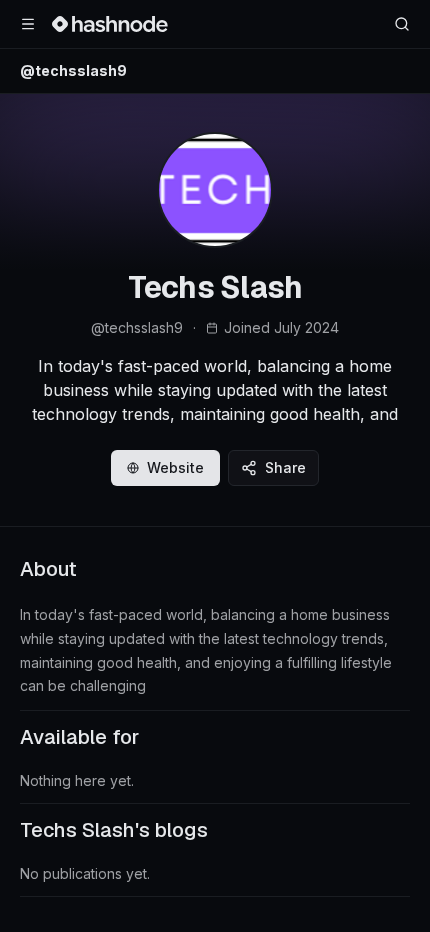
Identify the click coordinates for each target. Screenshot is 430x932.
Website (175, 467)
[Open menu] (28, 24)
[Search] (402, 24)
